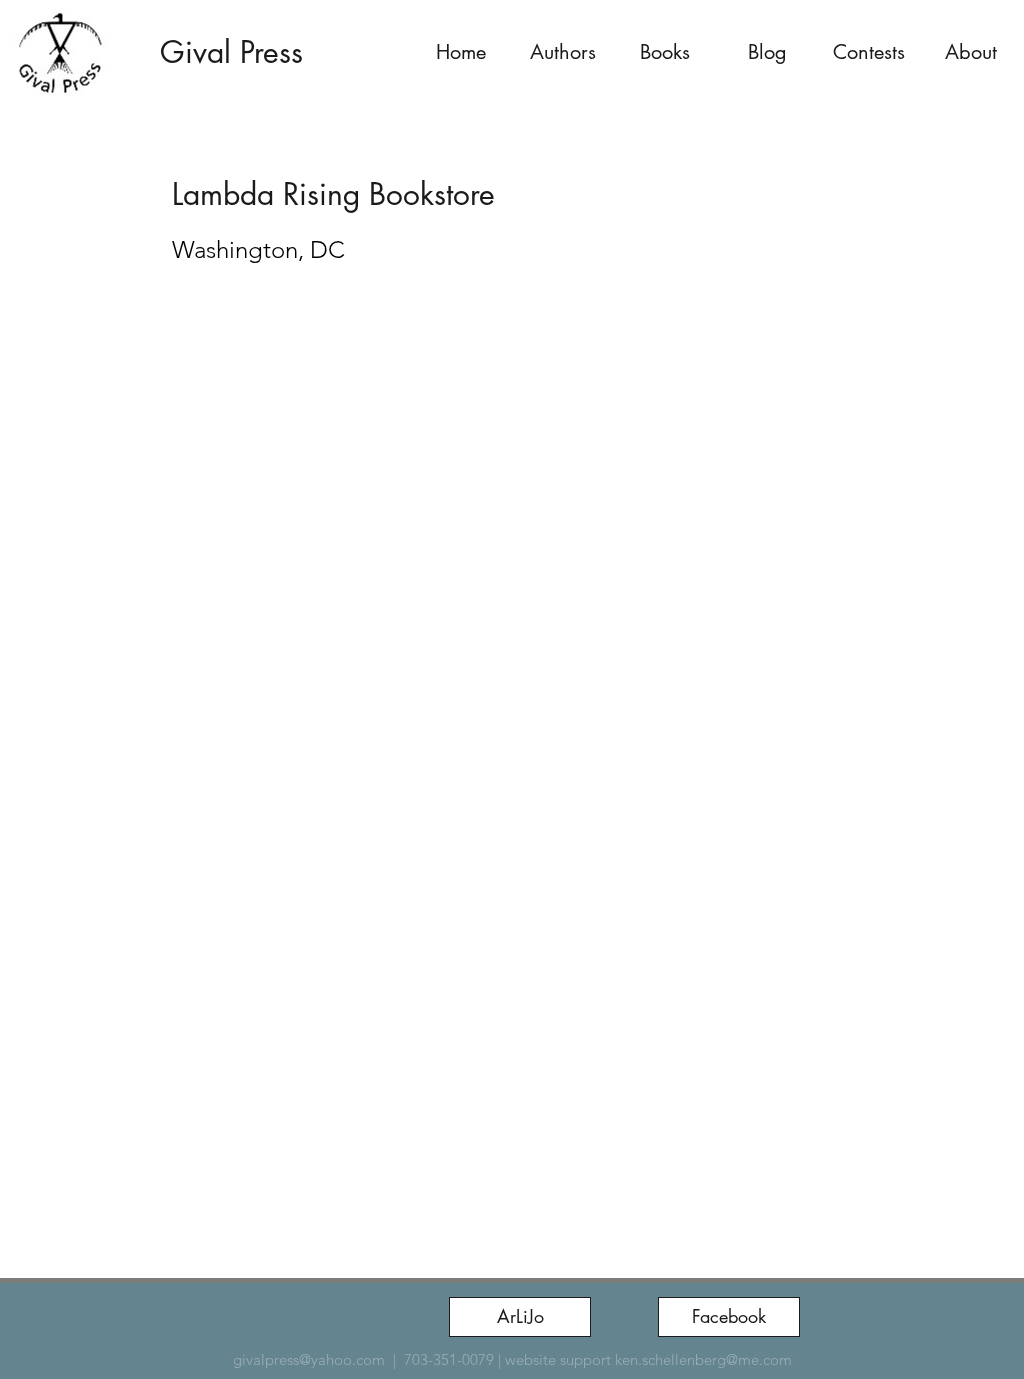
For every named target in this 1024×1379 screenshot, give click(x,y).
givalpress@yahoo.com (309, 1359)
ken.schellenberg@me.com (703, 1359)
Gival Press (231, 52)
